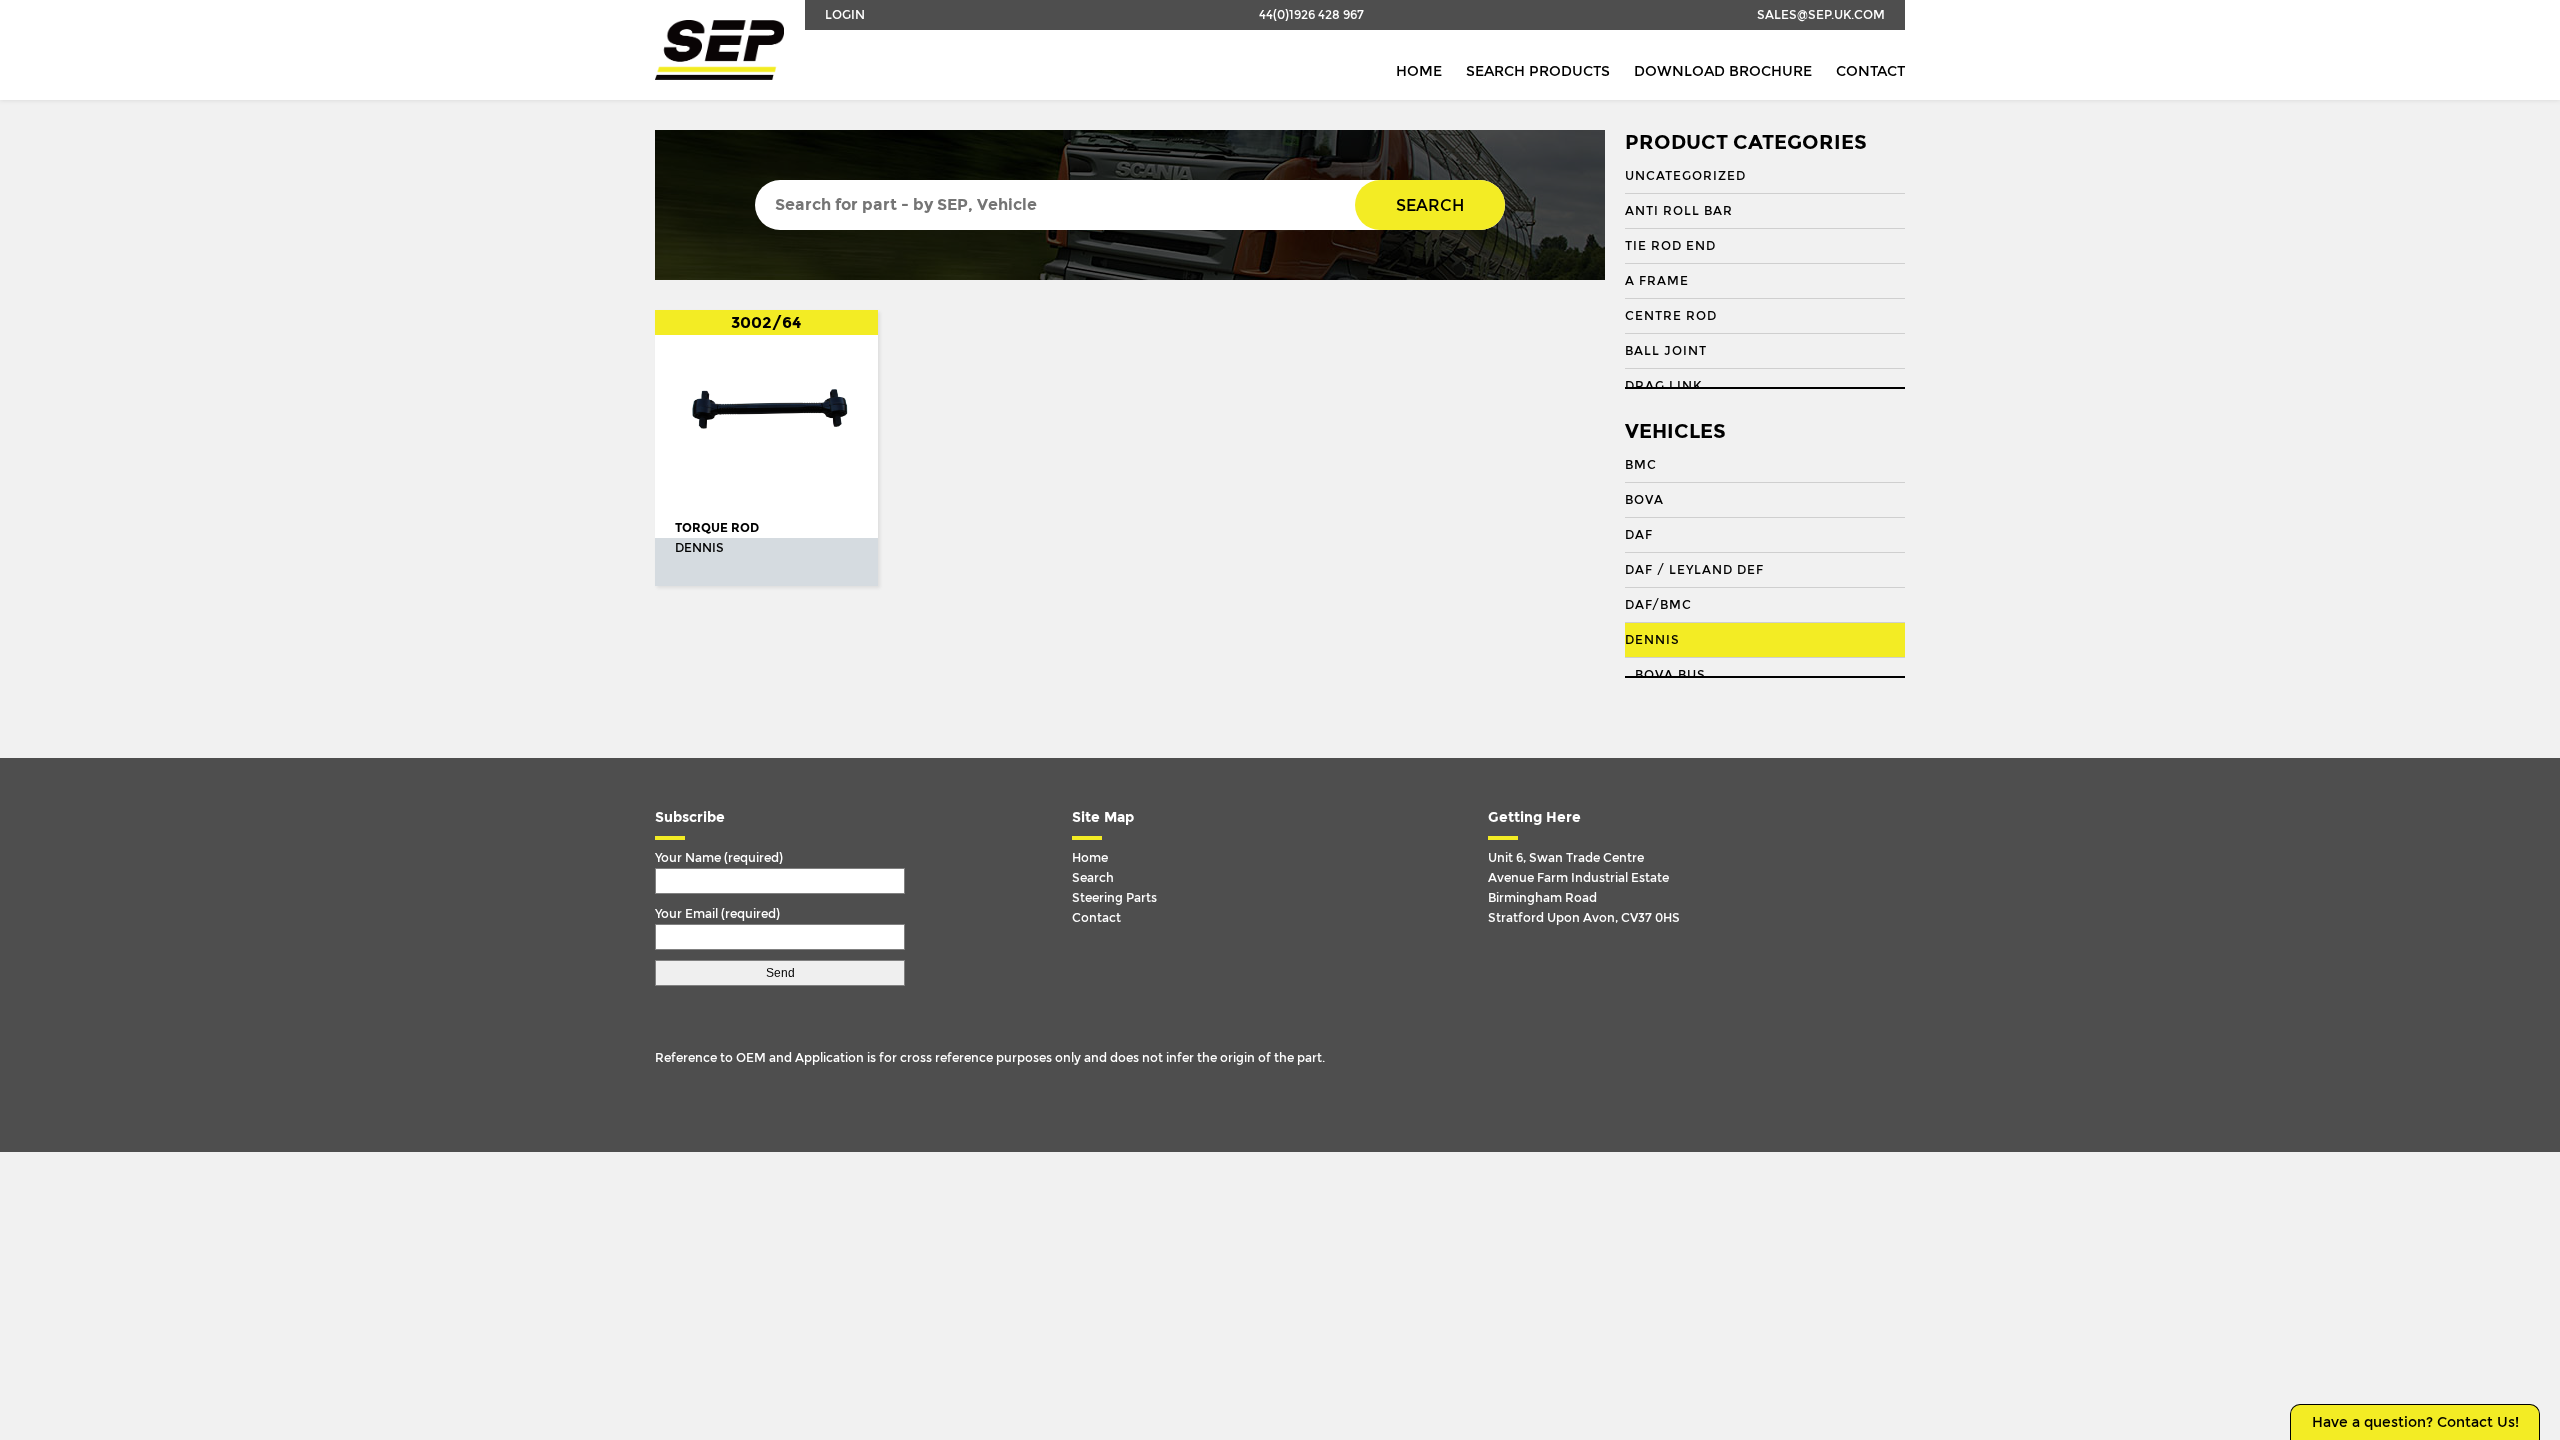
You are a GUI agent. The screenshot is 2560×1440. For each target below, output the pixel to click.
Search (1430, 205)
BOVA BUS (1670, 675)
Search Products (1538, 71)
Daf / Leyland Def (1694, 570)
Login (845, 15)
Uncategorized (1685, 176)
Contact (1870, 71)
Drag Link (1663, 386)
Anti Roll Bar (1679, 211)
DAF (1639, 535)
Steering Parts (1114, 898)
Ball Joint (1666, 351)
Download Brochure (1723, 71)
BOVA (1644, 500)
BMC (1641, 465)
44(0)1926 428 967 (1311, 15)
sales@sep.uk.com (1821, 15)
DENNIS (1652, 640)
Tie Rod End (1670, 246)
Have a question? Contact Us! (2415, 1422)
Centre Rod (1671, 316)
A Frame (1657, 281)
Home (1419, 71)
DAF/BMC (1658, 605)
